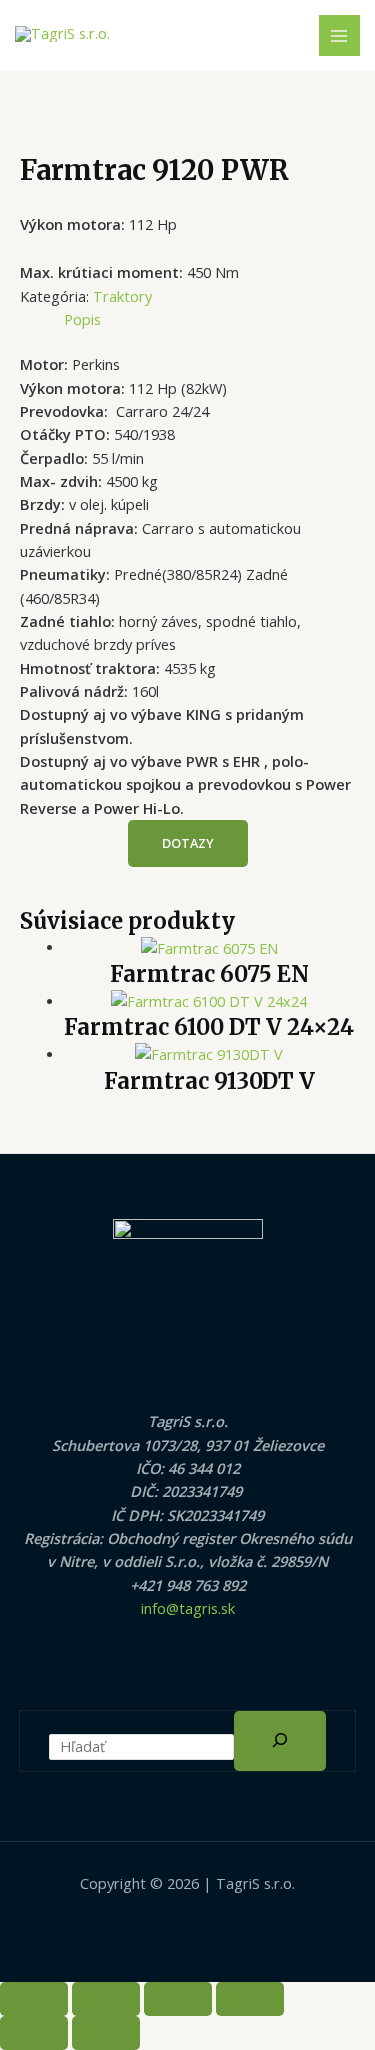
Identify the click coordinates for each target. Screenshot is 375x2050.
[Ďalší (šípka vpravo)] (106, 2033)
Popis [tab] (82, 319)
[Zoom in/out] (34, 1999)
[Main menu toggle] (340, 36)
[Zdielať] (178, 1999)
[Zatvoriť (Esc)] (250, 1999)
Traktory (122, 296)
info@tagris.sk (188, 1608)
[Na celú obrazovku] (106, 1999)
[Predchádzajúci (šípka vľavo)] (34, 2033)
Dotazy (188, 843)
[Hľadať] (280, 1741)
